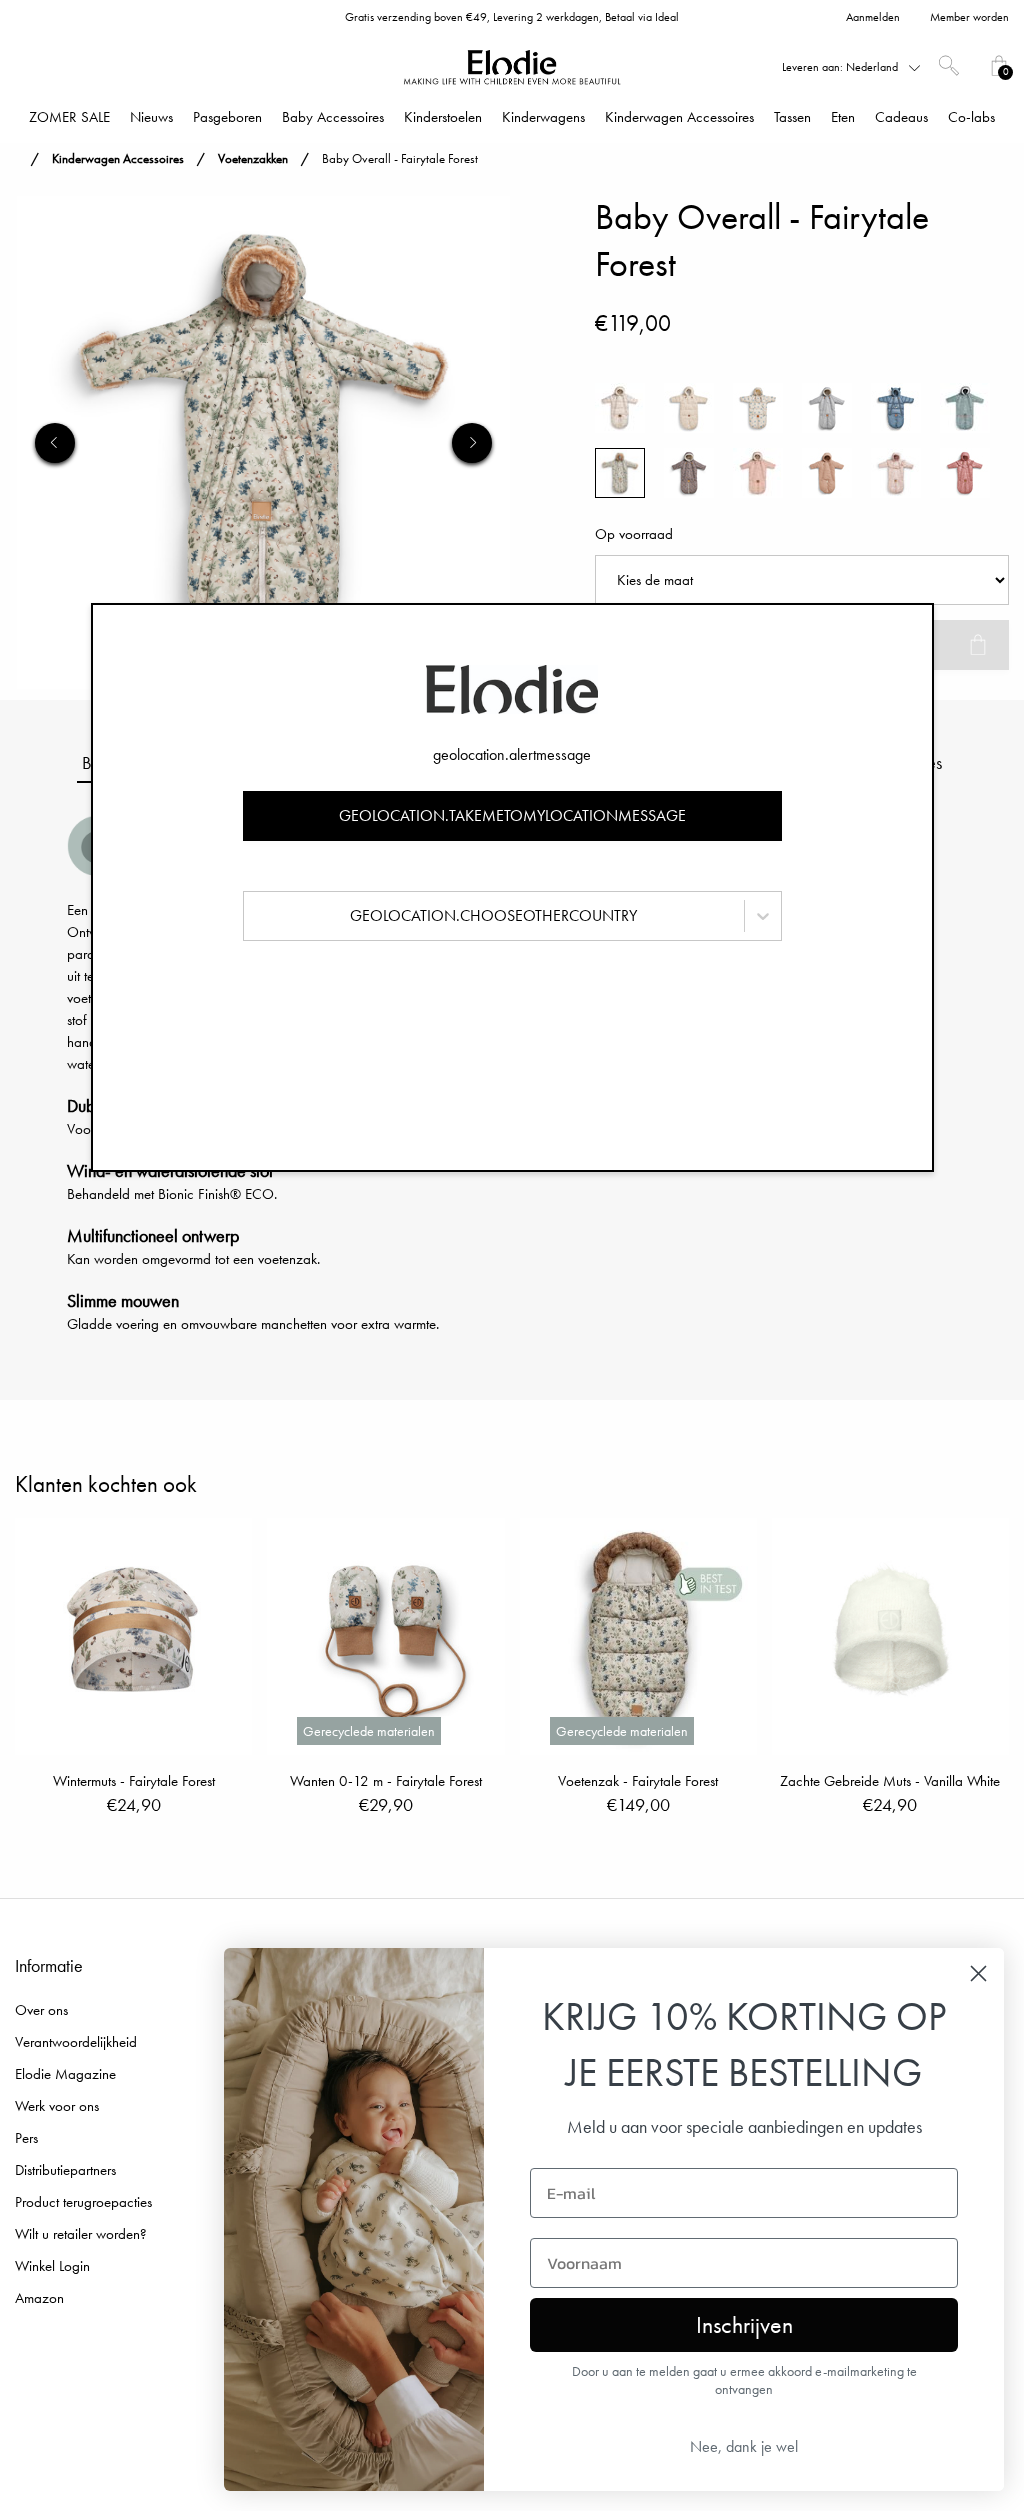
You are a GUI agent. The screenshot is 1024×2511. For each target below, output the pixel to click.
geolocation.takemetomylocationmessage (512, 815)
